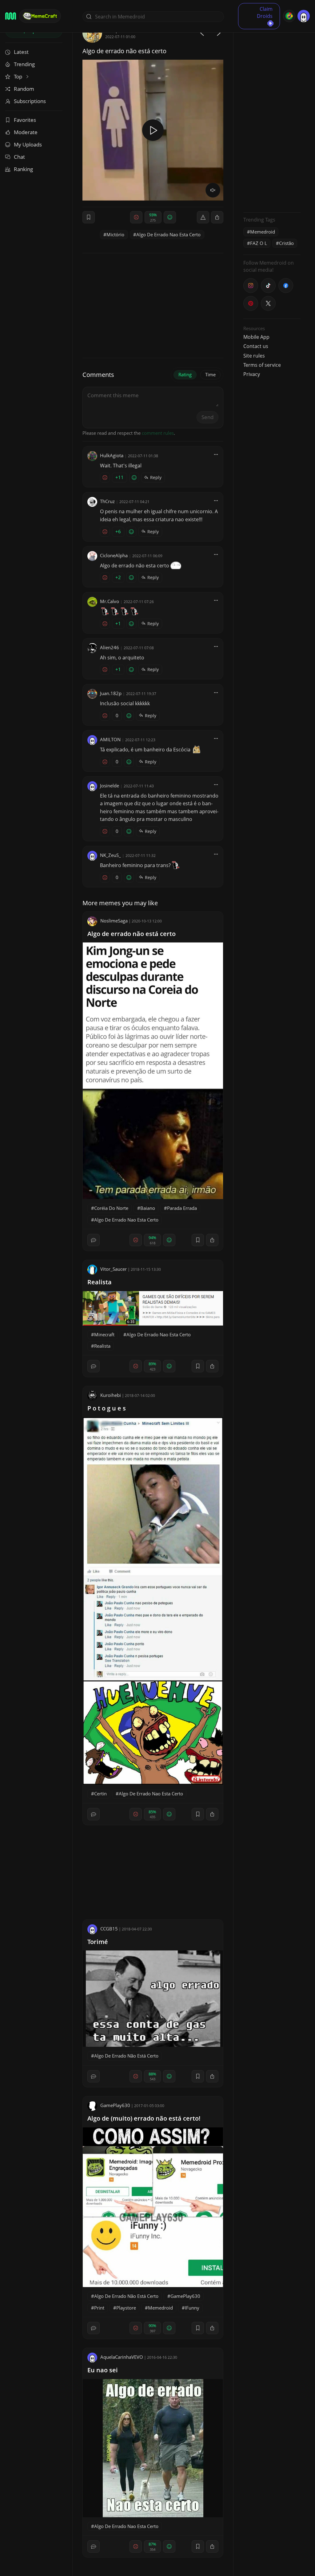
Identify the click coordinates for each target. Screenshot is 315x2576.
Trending (24, 64)
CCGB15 (109, 1929)
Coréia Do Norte (111, 1208)
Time (210, 374)
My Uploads (28, 144)
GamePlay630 (115, 2105)
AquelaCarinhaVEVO (122, 2357)
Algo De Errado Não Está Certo (126, 2056)
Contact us (256, 346)
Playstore (126, 2308)
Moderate (26, 132)
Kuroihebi (111, 1395)
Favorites (25, 120)
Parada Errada (182, 1208)
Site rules (254, 356)
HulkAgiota (112, 455)
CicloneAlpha (114, 555)
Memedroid (160, 2308)
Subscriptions (30, 101)
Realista (100, 1282)
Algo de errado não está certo (132, 934)
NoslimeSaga (114, 921)
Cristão (286, 243)
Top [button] (19, 76)
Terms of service (262, 365)
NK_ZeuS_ (110, 855)
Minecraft (104, 1334)
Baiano (148, 1208)
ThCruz (107, 501)
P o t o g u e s (107, 1408)
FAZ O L (259, 243)
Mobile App (256, 337)
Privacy (252, 374)
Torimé (98, 1942)
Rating (185, 374)
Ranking (23, 169)
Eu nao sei (103, 2370)
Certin (100, 1794)
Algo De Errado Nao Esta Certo (168, 234)
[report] (203, 217)
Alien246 (110, 647)
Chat (19, 157)
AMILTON (110, 739)
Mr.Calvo (110, 601)
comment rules (158, 433)
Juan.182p (111, 693)
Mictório (115, 234)
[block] (217, 217)
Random (24, 89)
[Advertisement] (272, 115)
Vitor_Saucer (114, 1269)
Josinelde (110, 786)
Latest (21, 52)
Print (99, 2308)
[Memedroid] (11, 16)
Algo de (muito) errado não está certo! (144, 2118)
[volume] (213, 190)
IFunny (192, 2308)
